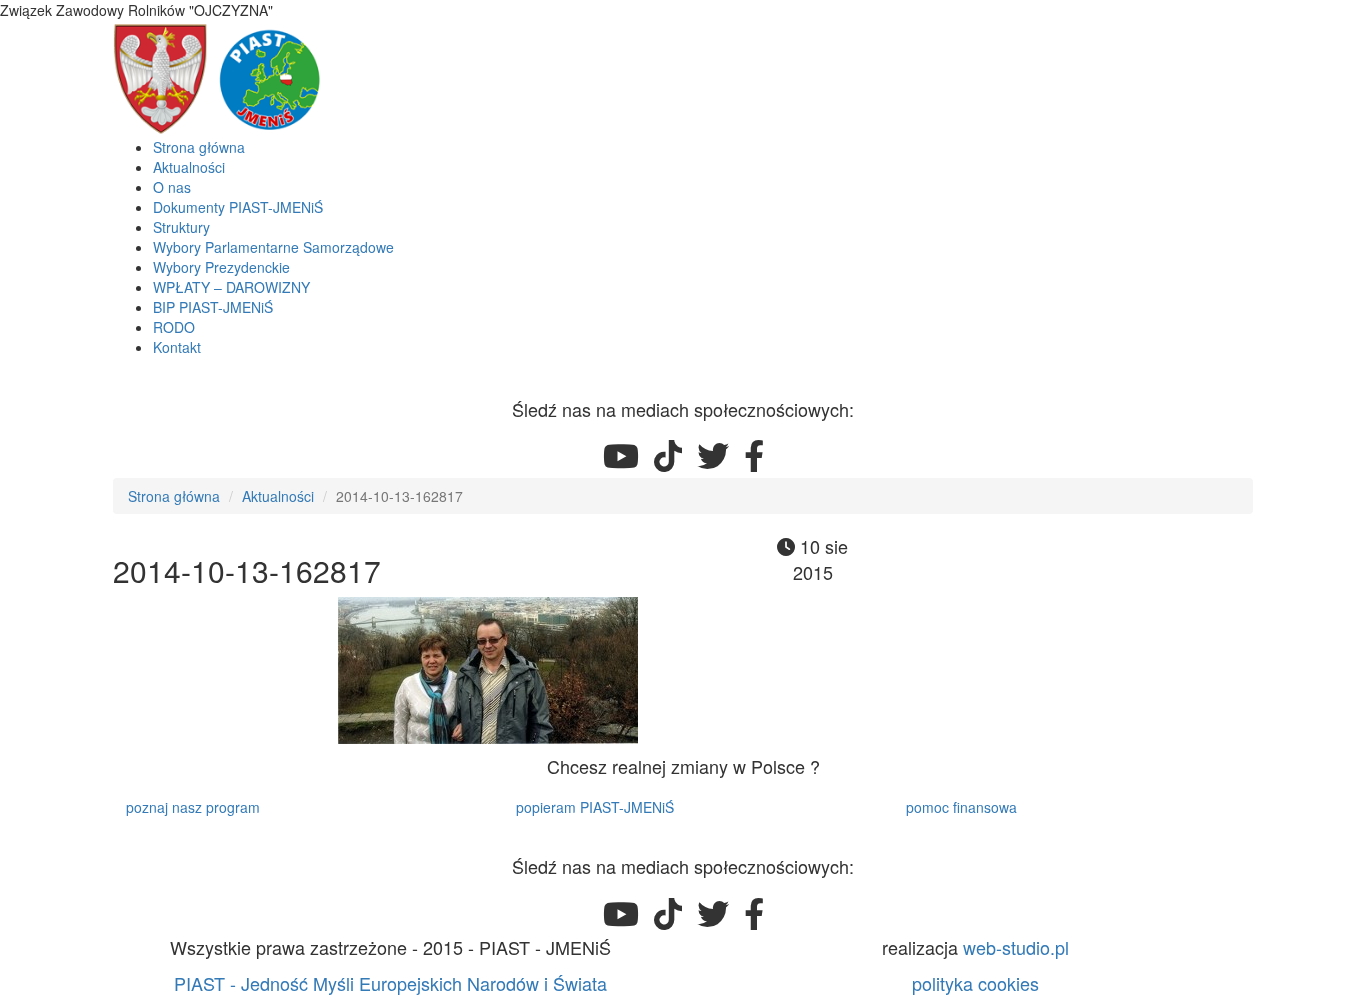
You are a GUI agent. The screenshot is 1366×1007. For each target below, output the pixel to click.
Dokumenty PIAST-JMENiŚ (238, 207)
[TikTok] (668, 455)
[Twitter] (713, 455)
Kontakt (177, 347)
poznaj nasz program (193, 807)
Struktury (181, 227)
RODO (174, 327)
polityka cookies (975, 983)
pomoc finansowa (961, 807)
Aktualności (189, 167)
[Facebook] (754, 455)
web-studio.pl (1016, 947)
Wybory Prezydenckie (221, 267)
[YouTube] (621, 455)
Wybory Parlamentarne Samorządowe (273, 247)
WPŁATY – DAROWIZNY (231, 287)
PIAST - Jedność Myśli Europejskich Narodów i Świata (390, 983)
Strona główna (199, 147)
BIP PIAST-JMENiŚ (213, 307)
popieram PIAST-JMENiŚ (595, 807)
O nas (172, 187)
